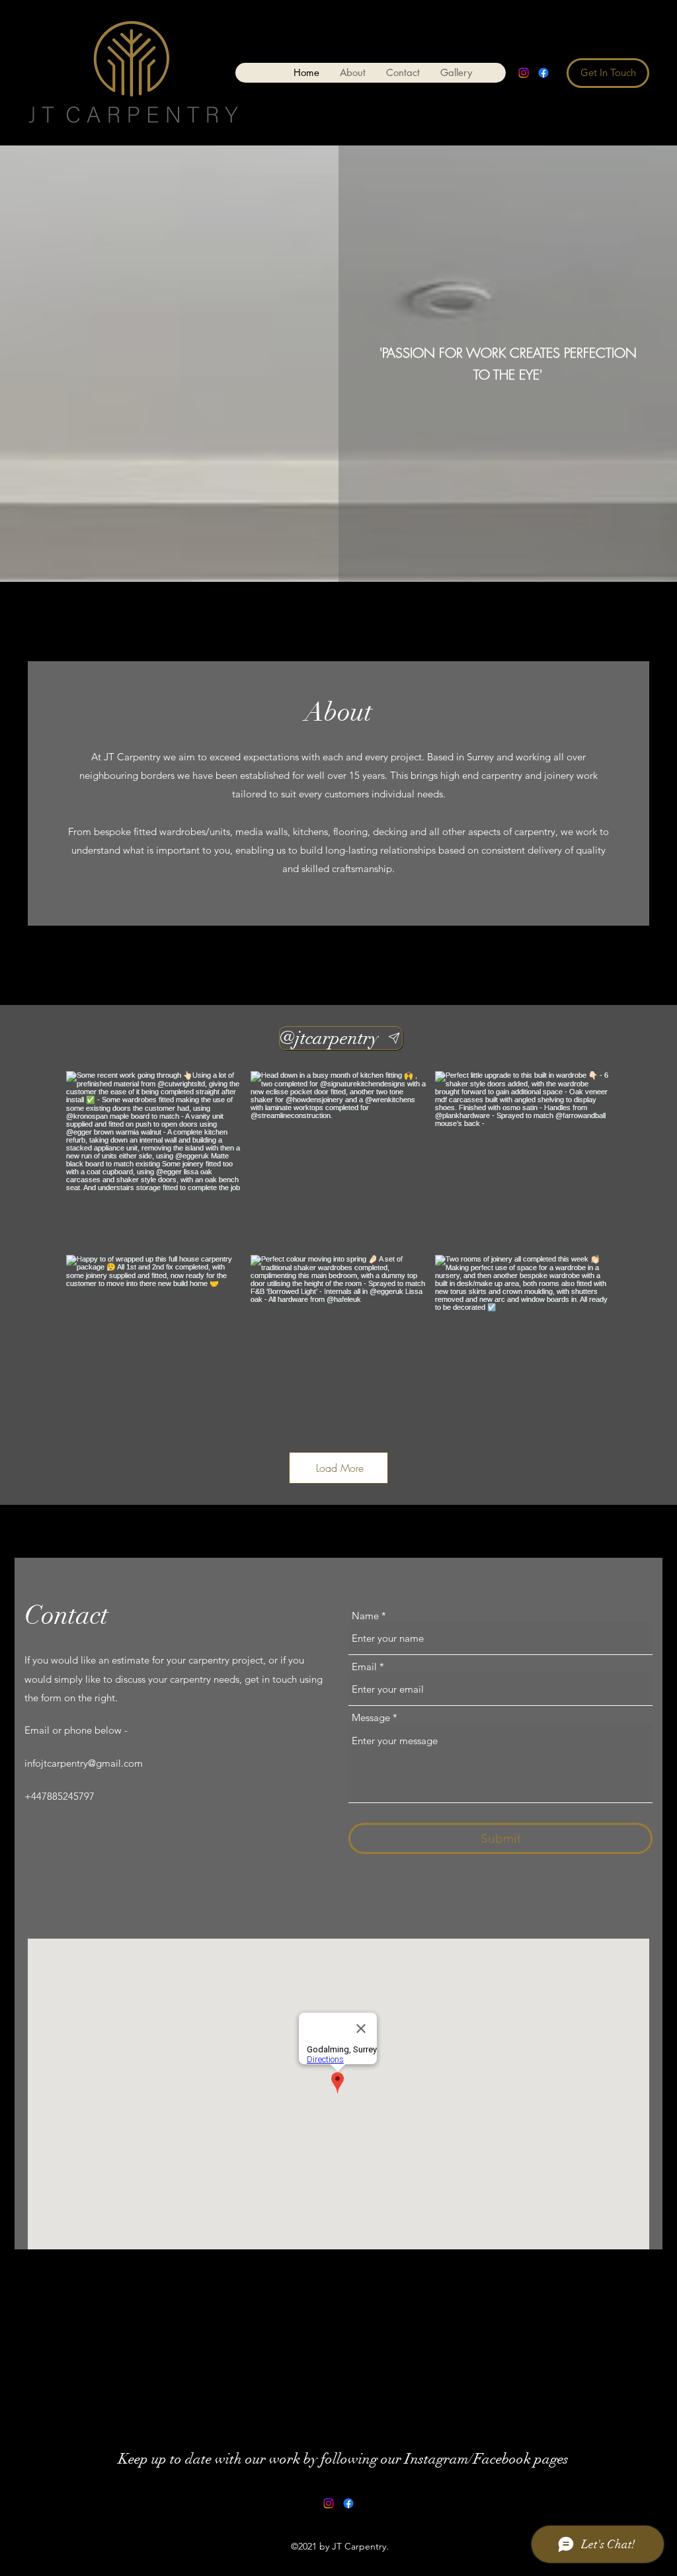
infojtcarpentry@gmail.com (84, 1763)
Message (371, 1717)
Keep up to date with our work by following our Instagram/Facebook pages (343, 2459)
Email (364, 1667)
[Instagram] (524, 73)
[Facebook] (543, 73)
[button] (456, 73)
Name (365, 1616)
